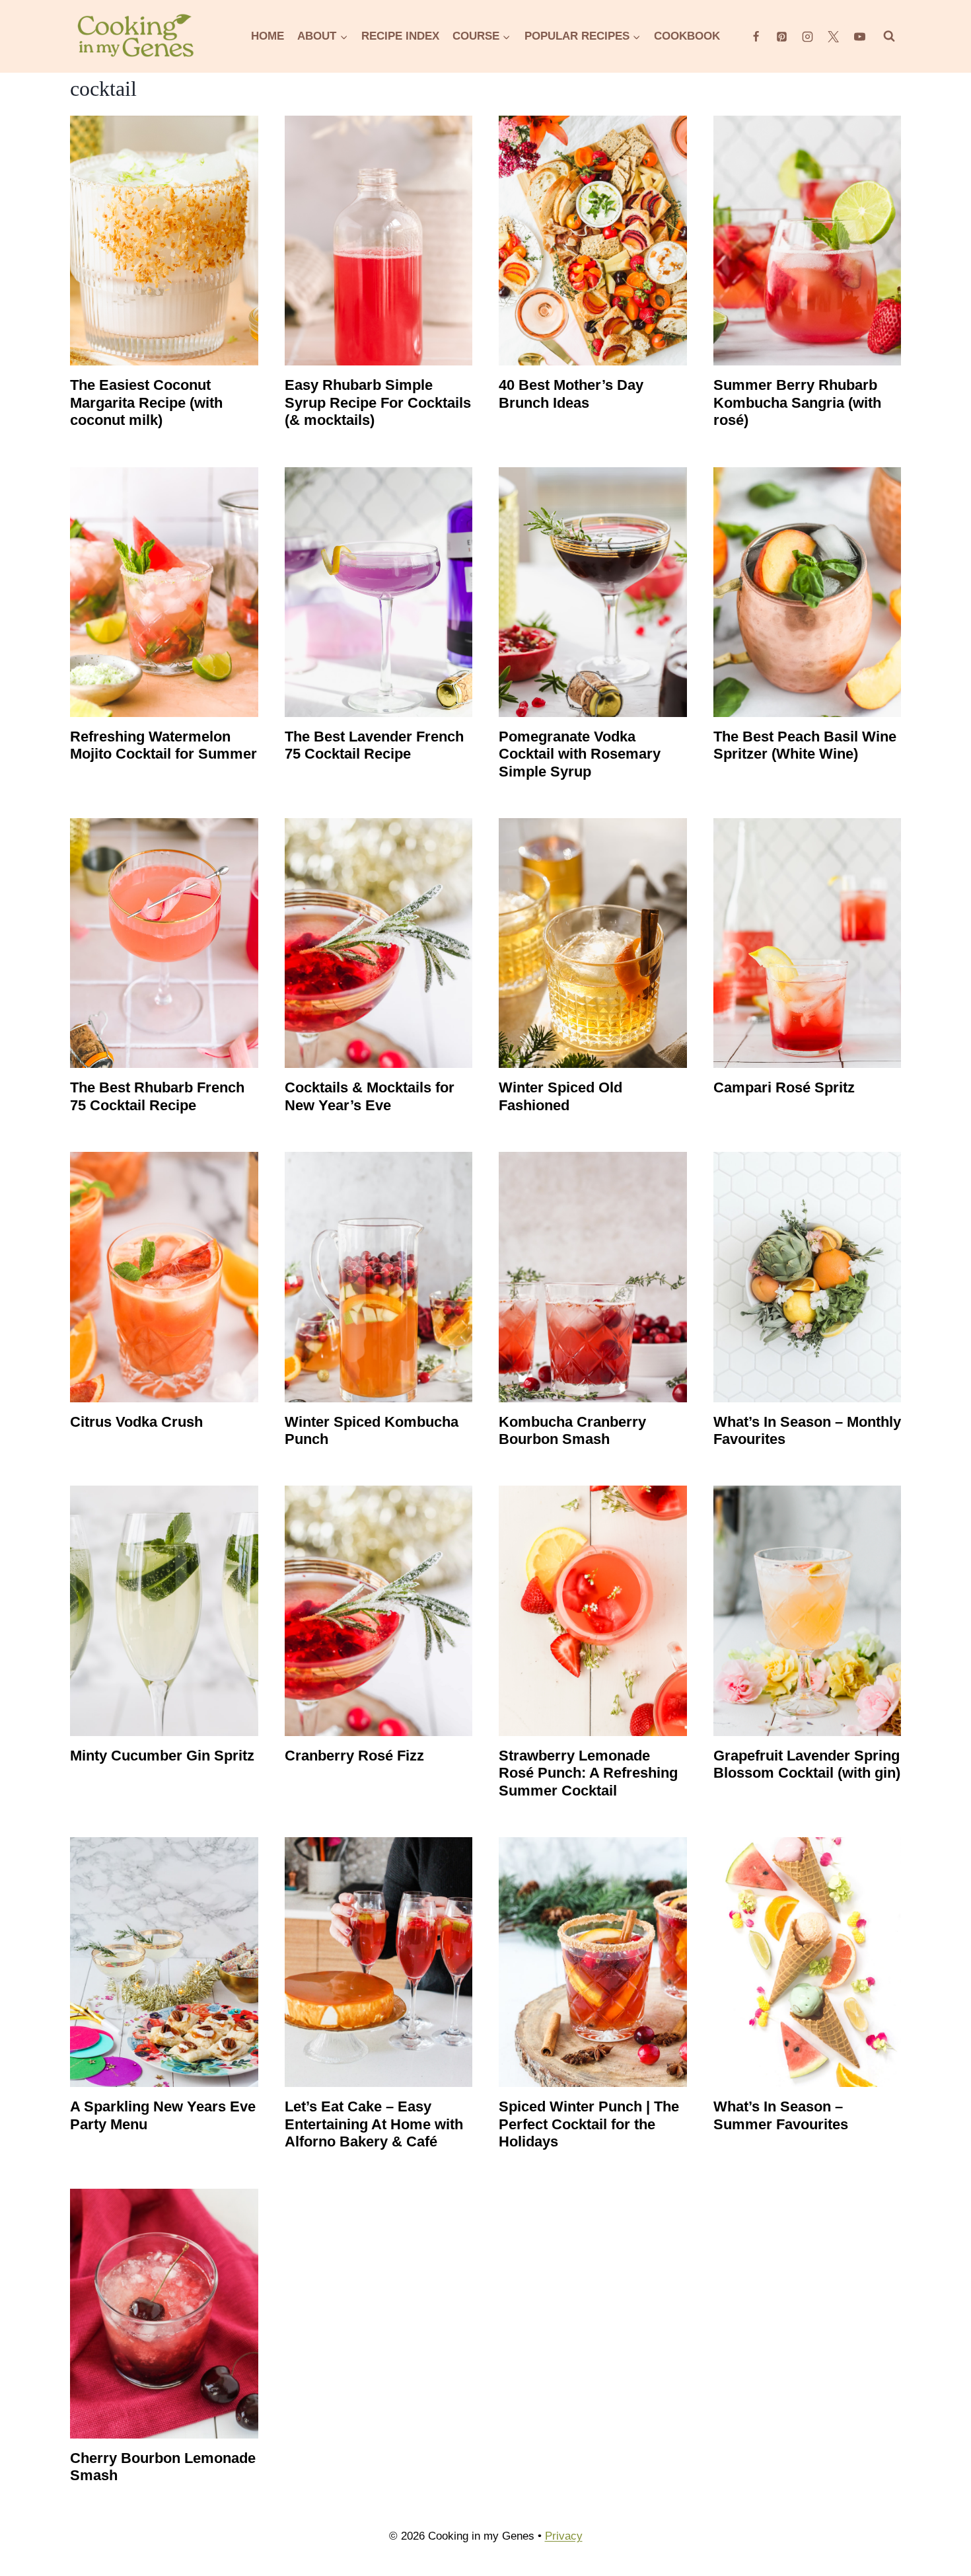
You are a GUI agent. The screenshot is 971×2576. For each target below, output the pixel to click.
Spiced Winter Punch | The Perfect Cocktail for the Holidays (589, 2124)
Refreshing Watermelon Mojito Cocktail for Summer (163, 745)
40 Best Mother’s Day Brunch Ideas (571, 394)
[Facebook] (756, 36)
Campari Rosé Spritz (784, 1087)
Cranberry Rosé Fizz (354, 1756)
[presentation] (164, 241)
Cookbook (687, 36)
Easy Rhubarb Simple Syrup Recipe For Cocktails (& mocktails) (378, 402)
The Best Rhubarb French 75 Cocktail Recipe (157, 1096)
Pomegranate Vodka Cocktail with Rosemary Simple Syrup (580, 754)
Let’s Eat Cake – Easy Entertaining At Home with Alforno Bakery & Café (374, 2124)
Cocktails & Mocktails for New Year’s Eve (370, 1096)
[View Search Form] (889, 36)
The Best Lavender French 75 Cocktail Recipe (374, 745)
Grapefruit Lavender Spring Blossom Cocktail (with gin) (807, 1764)
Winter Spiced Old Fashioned (560, 1096)
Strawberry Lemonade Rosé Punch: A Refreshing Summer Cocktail (588, 1773)
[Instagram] (808, 36)
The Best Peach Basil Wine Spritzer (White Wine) (805, 745)
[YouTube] (859, 36)
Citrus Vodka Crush (136, 1422)
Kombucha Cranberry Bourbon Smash (572, 1430)
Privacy (564, 2536)
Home (268, 36)
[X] (834, 36)
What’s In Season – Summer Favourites (781, 2115)
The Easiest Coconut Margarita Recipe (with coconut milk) (146, 402)
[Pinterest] (782, 36)
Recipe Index (400, 36)
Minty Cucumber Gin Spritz (162, 1756)
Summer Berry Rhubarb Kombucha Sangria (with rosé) (797, 402)
